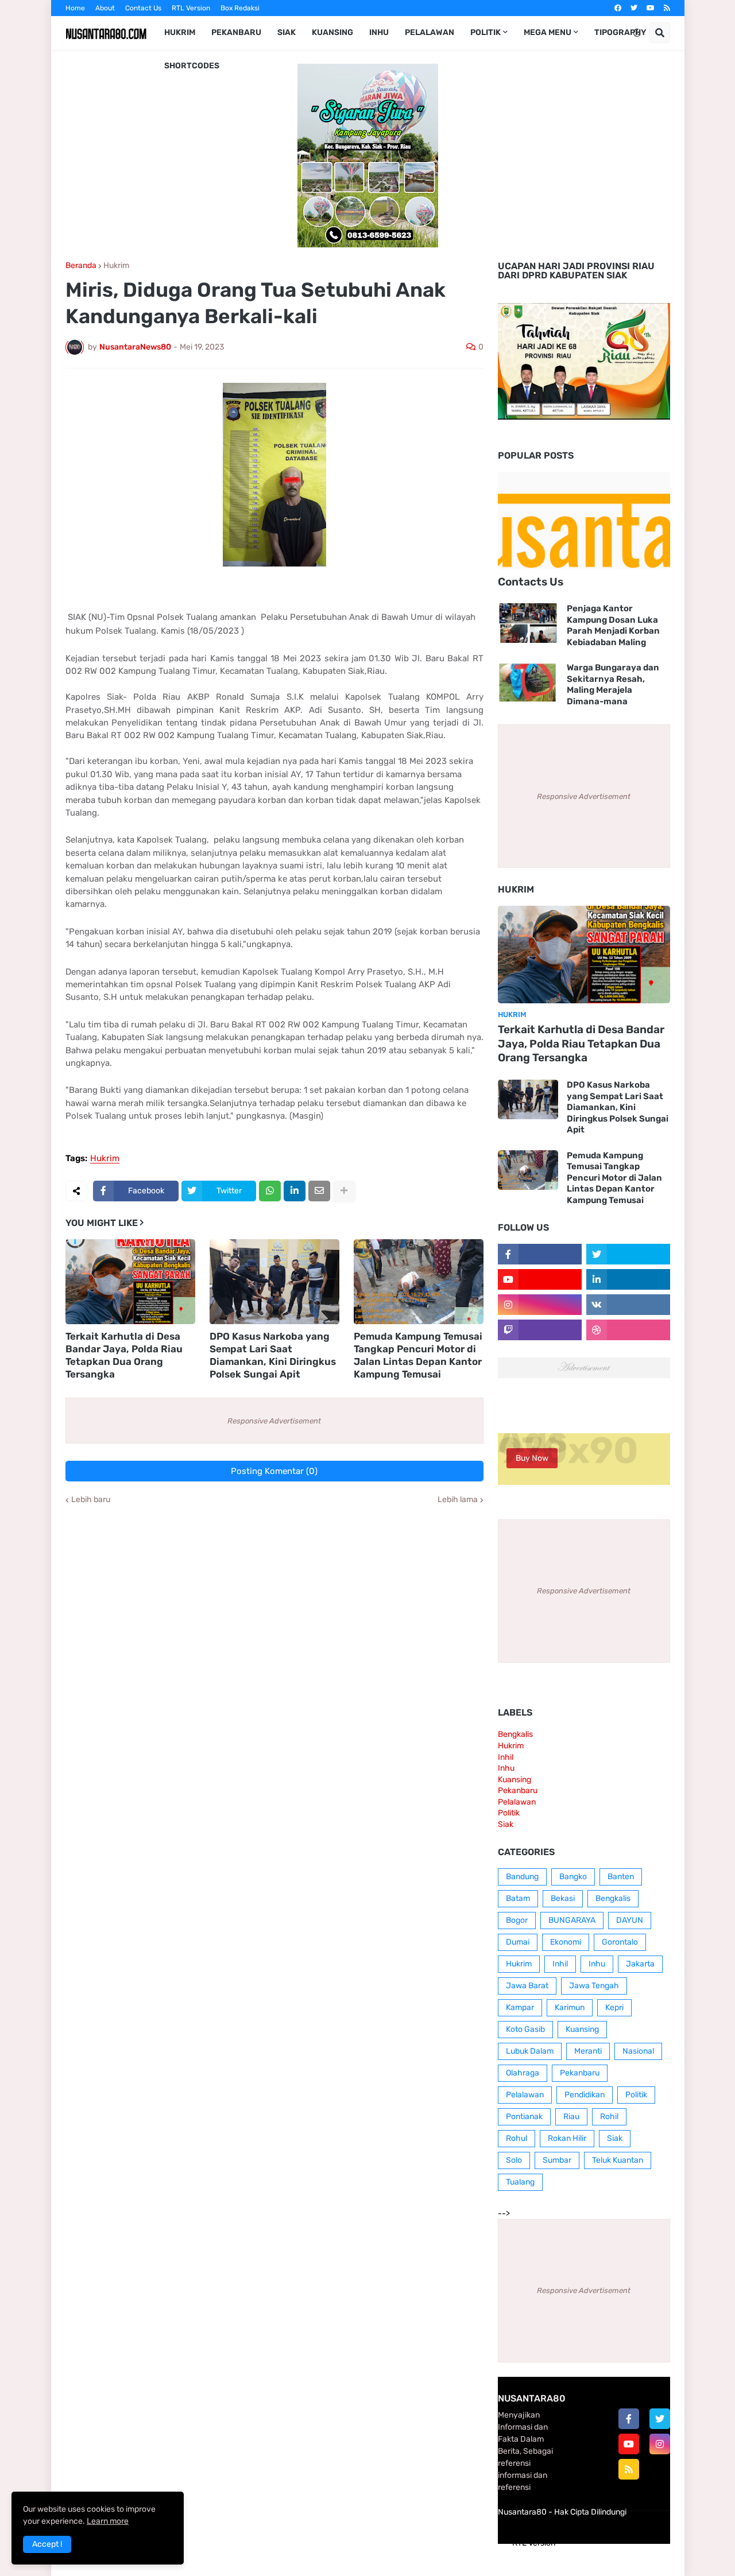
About (105, 8)
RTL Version (191, 8)
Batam (518, 1898)
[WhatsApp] (270, 1191)
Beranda (81, 266)
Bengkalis (515, 1734)
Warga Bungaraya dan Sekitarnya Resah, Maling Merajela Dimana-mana (613, 684)
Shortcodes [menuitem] (192, 66)
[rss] (667, 8)
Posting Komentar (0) (274, 1471)
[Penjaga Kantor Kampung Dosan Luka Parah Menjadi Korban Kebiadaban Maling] (528, 623)
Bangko (573, 1877)
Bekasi (563, 1898)
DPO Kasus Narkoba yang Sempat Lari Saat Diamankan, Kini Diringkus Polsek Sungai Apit (273, 1355)
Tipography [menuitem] (620, 32)
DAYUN (630, 1920)
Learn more (108, 2521)
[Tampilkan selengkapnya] (344, 1191)
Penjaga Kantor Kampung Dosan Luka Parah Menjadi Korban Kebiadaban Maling (613, 625)
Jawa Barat (527, 1986)
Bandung (522, 1877)
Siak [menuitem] (287, 32)
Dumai (518, 1942)
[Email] (319, 1191)
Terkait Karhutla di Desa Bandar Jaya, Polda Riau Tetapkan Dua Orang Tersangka (124, 1355)
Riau (571, 2117)
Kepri (614, 2007)
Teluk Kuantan (618, 2160)
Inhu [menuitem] (379, 32)
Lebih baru (91, 1500)
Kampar (520, 2007)
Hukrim (116, 266)
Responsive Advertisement (274, 1421)
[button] (637, 33)
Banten (621, 1877)
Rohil (609, 2117)
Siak (506, 1824)
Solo (514, 2160)
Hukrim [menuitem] (180, 32)
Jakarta (640, 1964)
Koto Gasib (525, 2029)
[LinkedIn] (295, 1191)
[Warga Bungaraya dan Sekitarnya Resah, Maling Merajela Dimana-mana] (528, 682)
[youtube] (651, 8)
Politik (509, 1813)
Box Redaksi (240, 8)
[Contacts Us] (584, 521)
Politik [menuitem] (486, 32)
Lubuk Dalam (530, 2051)
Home (75, 8)
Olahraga (523, 2073)
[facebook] (618, 8)
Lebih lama (458, 1500)
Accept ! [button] (47, 2544)
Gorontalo (620, 1942)
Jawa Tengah (594, 1986)
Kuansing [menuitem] (332, 32)
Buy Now (532, 1458)
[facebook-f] (629, 2419)
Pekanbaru (518, 1791)
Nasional (638, 2051)
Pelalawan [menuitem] (430, 32)
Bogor (517, 1920)
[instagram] (660, 2444)
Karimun (570, 2007)
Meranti (588, 2051)
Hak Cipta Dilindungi (590, 2512)
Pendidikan (585, 2095)
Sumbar (557, 2160)
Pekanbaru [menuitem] (236, 32)
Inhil (506, 1757)
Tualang (520, 2182)
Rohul (517, 2138)
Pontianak (524, 2117)
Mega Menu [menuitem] (548, 32)
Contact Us (143, 8)
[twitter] (634, 8)
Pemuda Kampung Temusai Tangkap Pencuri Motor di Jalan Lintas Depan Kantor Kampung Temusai (418, 1355)
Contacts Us (531, 582)
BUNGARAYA (572, 1920)
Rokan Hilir (567, 2138)
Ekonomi (566, 1942)
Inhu (506, 1768)
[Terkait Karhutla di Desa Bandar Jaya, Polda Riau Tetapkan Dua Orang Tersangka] (130, 1282)
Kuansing (514, 1780)
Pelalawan (517, 1802)
